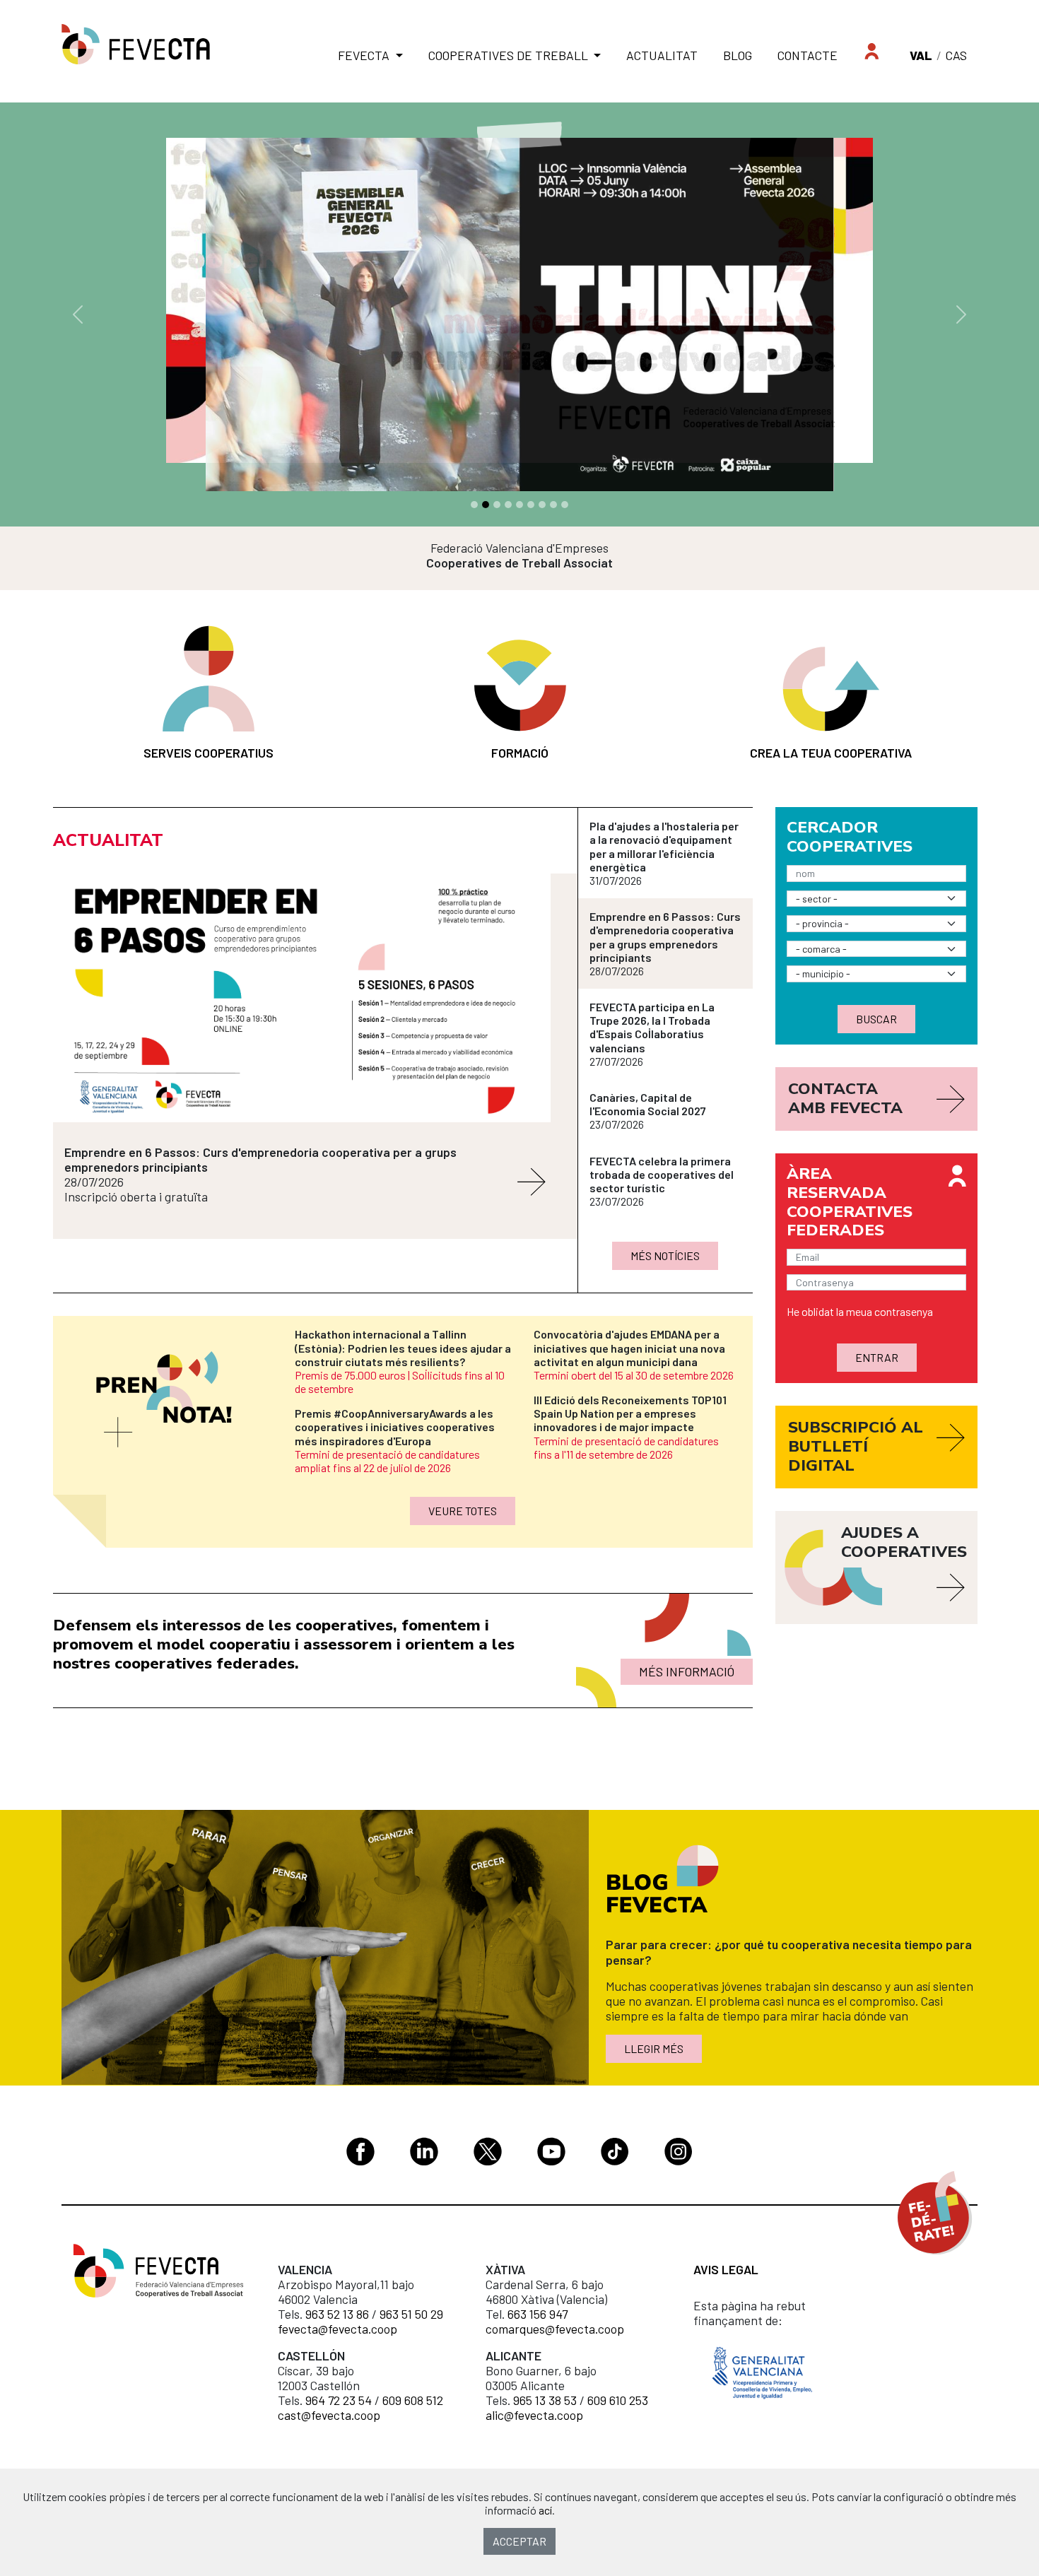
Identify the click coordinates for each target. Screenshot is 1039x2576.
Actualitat (662, 55)
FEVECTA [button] (365, 55)
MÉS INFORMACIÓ (687, 1671)
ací (545, 2510)
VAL (921, 55)
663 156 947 (538, 2314)
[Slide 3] (508, 505)
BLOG (738, 55)
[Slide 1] (486, 505)
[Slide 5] (531, 505)
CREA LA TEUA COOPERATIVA (831, 753)
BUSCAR (876, 1019)
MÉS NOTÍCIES (665, 1255)
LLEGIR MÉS (654, 2048)
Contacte (808, 55)
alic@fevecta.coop (534, 2415)
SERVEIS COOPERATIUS (209, 753)
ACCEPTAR (519, 2541)
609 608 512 (413, 2400)
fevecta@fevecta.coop (337, 2329)
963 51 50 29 (411, 2314)
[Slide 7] (553, 505)
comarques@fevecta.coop (555, 2329)
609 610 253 (618, 2400)
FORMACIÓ (520, 753)
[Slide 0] (474, 505)
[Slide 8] (565, 505)
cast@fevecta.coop (329, 2415)
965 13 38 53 (545, 2400)
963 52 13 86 (337, 2314)
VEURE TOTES (463, 1511)
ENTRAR (877, 1357)
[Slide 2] (497, 505)
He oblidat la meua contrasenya (860, 1311)
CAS (956, 55)
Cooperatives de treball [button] (510, 55)
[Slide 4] (519, 505)
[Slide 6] (542, 505)
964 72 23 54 (339, 2400)
